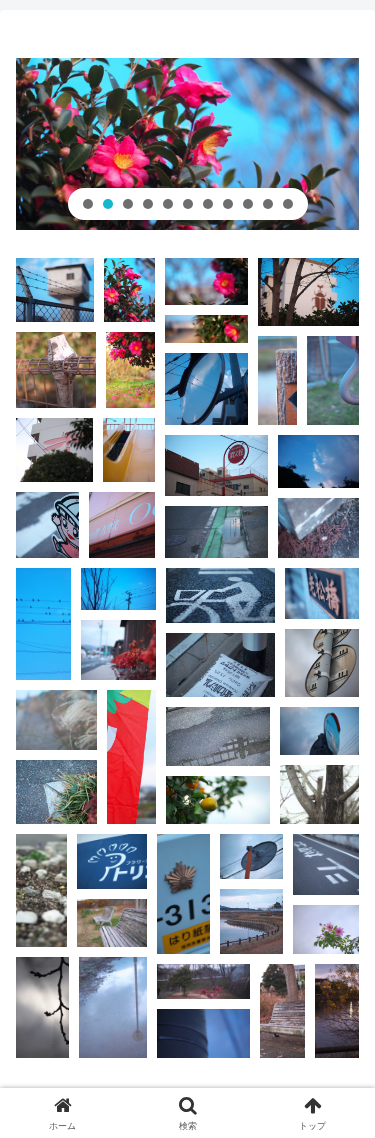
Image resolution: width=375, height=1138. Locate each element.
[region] (187, 144)
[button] (88, 204)
